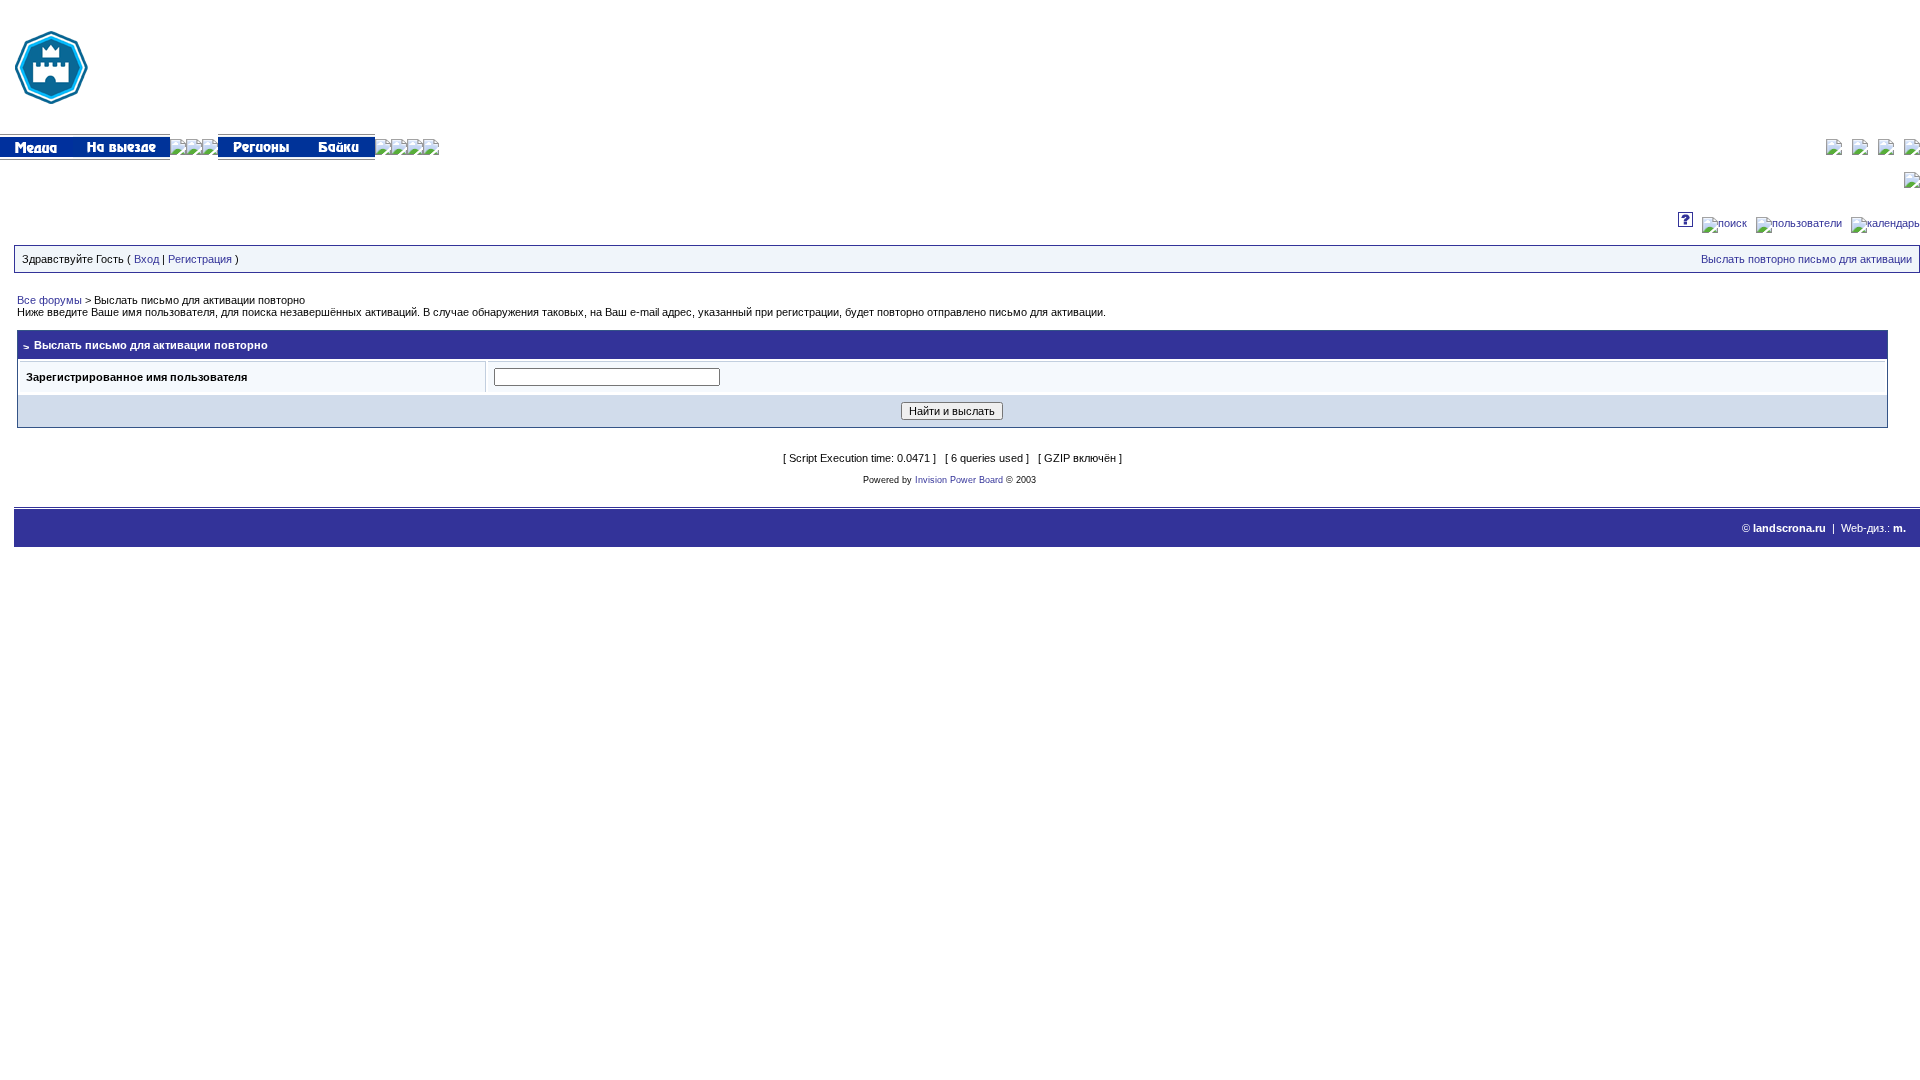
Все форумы (49, 300)
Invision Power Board (959, 480)
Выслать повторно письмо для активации (1806, 259)
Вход (146, 259)
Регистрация (200, 259)
